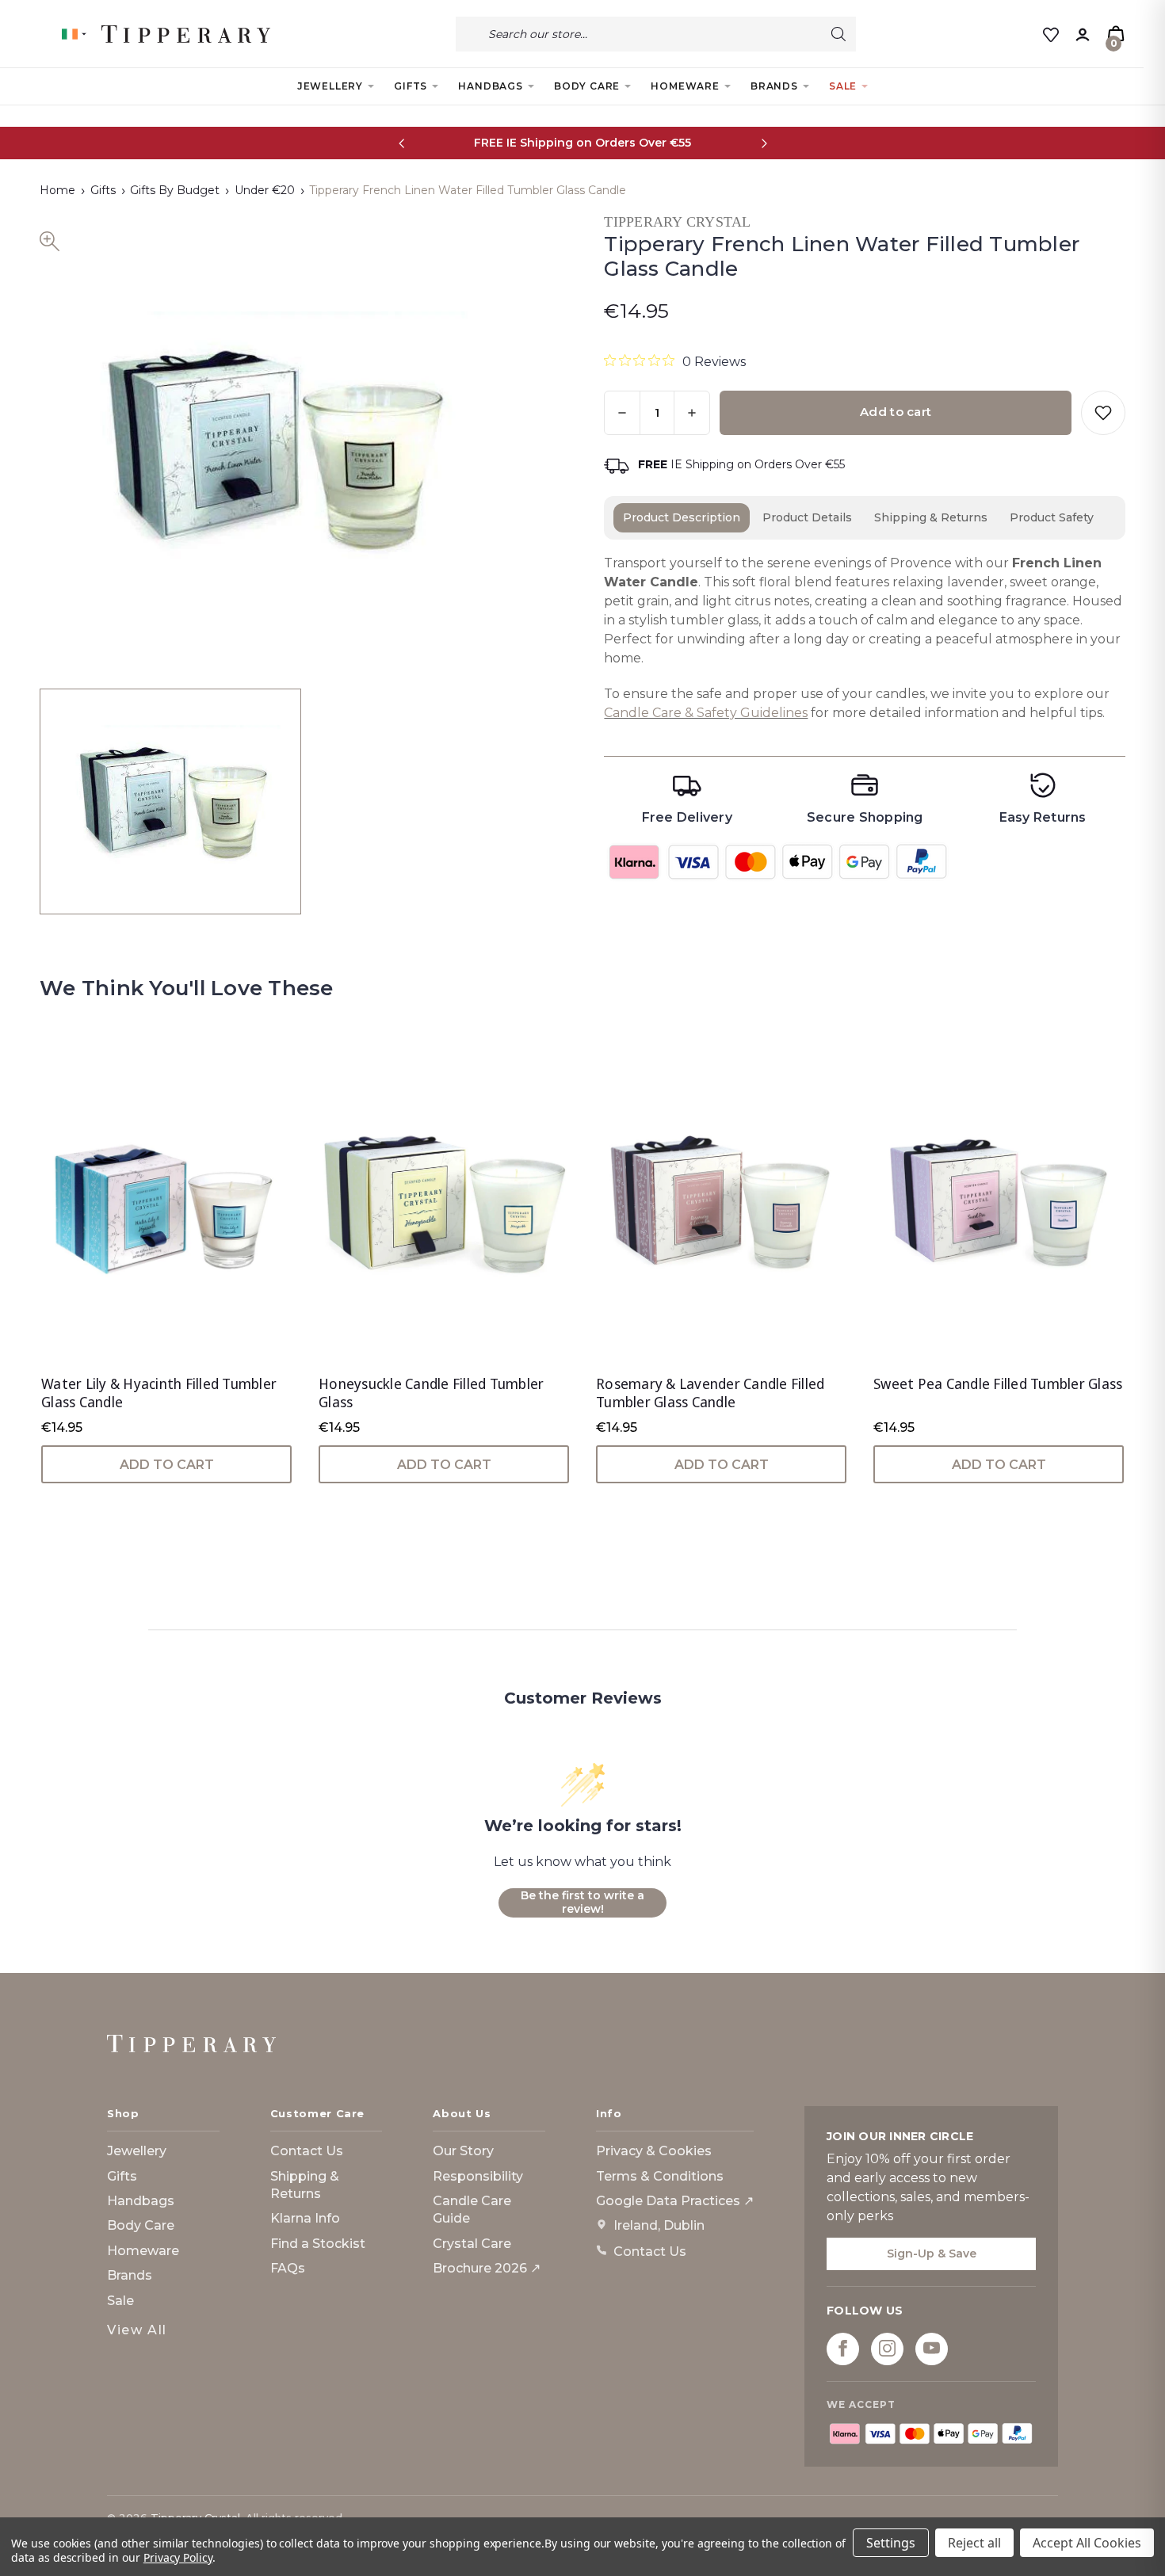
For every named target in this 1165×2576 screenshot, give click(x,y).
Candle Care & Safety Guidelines (706, 713)
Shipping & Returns (931, 517)
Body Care (587, 86)
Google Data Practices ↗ (675, 2201)
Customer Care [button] (317, 2113)
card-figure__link (166, 1207)
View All (137, 2330)
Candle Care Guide (472, 2210)
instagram (887, 2348)
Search (838, 34)
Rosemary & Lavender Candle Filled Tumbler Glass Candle (710, 1393)
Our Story (463, 2151)
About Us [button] (462, 2113)
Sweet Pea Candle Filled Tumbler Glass (998, 1384)
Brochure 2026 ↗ (487, 2268)
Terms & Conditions (660, 2176)
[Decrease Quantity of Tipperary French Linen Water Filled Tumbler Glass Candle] (622, 413)
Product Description (682, 517)
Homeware (685, 86)
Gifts (411, 86)
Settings (891, 2543)
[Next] (764, 143)
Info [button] (609, 2113)
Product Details (807, 517)
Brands (774, 86)
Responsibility (478, 2176)
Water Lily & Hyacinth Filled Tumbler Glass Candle (159, 1393)
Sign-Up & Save (932, 2254)
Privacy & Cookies (654, 2151)
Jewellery (330, 86)
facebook (843, 2348)
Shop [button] (123, 2113)
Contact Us (307, 2151)
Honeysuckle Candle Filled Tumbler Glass (431, 1393)
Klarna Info (305, 2218)
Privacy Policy (178, 2557)
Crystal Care (472, 2244)
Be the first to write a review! (582, 1902)
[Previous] (401, 143)
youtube (932, 2348)
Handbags (490, 86)
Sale (843, 86)
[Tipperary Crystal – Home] (191, 2044)
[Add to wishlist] (1103, 413)
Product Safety (1052, 517)
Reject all (974, 2543)
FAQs (288, 2268)
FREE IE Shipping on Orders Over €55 (582, 143)
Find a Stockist (318, 2244)
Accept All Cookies (1087, 2543)
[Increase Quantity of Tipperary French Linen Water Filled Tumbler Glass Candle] (692, 413)
